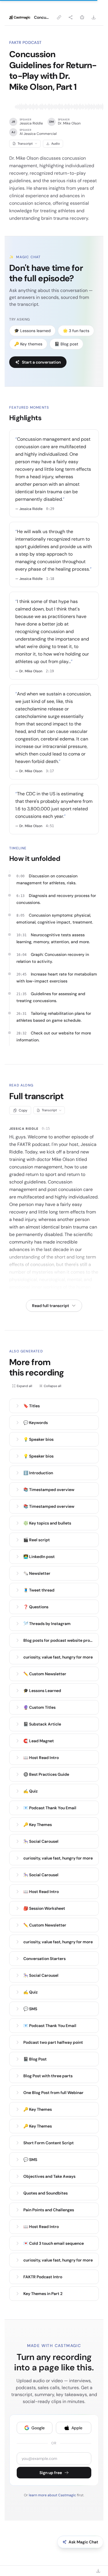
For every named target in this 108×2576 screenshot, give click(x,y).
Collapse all (53, 1386)
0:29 (50, 509)
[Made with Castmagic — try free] (20, 17)
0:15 (46, 1129)
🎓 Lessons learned (32, 331)
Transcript (25, 144)
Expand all (24, 1386)
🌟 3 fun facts (76, 331)
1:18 (50, 579)
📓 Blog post (66, 344)
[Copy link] (59, 17)
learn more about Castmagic (53, 2495)
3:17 (50, 771)
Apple (77, 2428)
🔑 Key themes (28, 344)
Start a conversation (41, 362)
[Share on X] (71, 17)
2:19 (50, 671)
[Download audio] (94, 17)
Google (38, 2428)
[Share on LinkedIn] (82, 17)
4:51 (50, 826)
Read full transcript (51, 1306)
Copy (23, 1110)
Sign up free (51, 2473)
